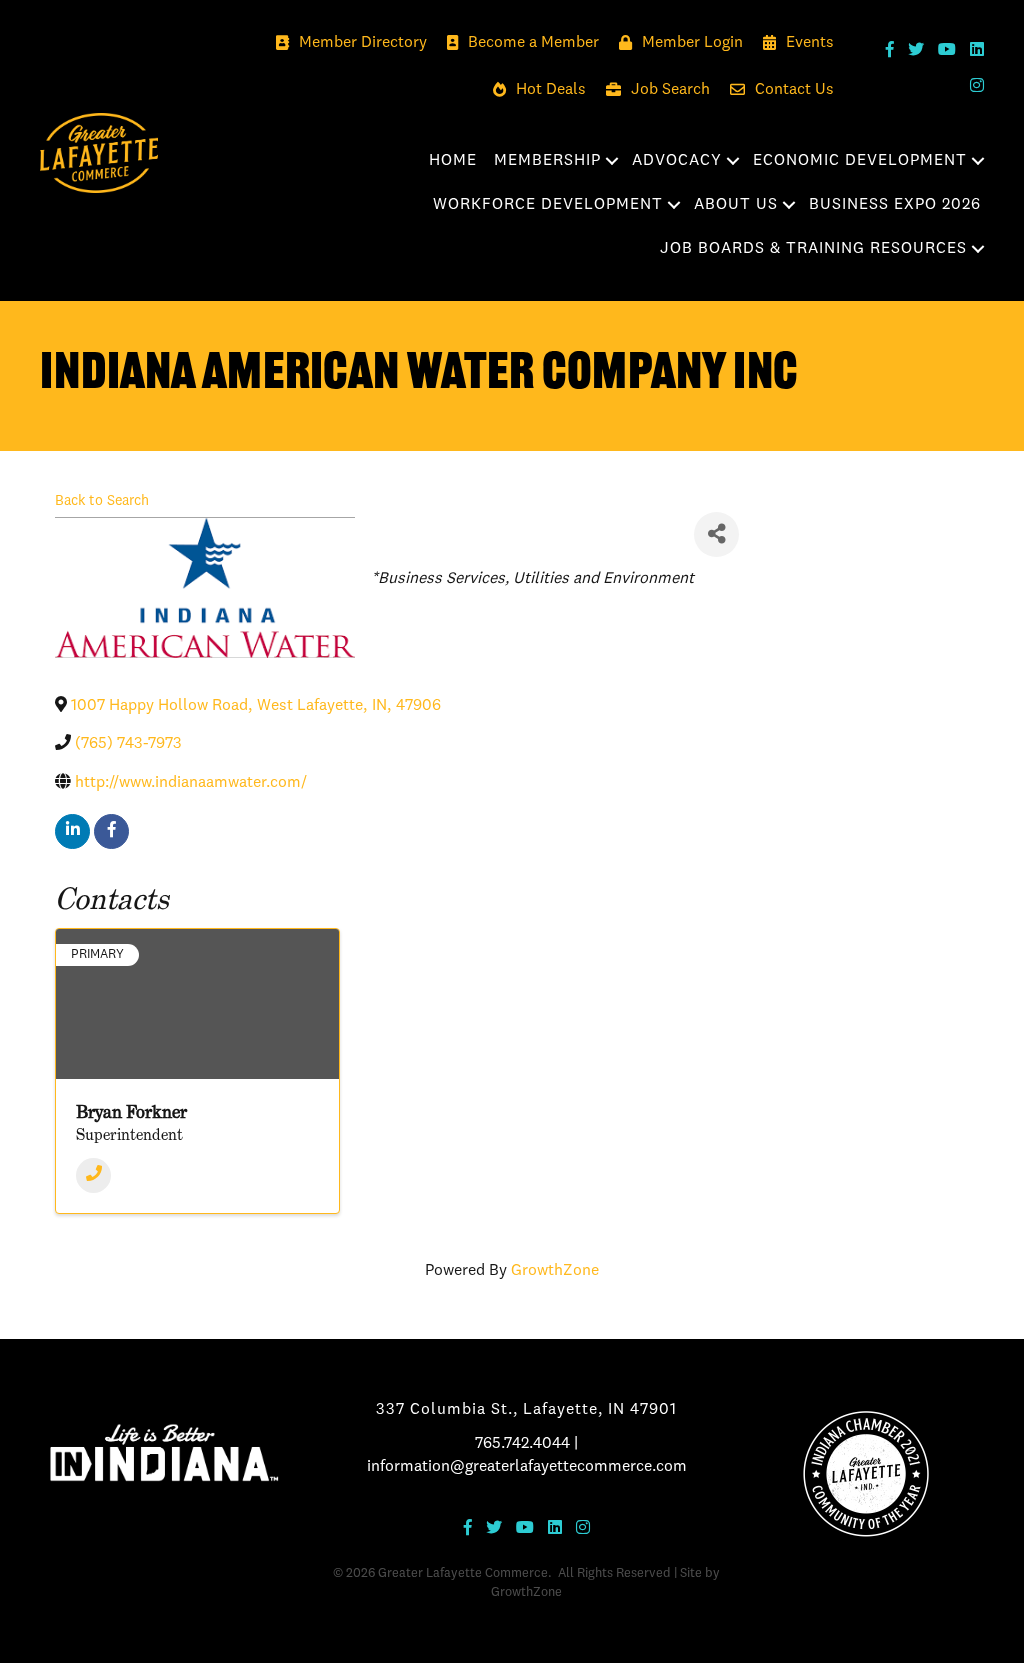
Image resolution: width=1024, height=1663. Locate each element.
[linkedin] (72, 831)
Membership (547, 161)
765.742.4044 (522, 1444)
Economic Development (860, 161)
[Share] (716, 534)
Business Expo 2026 (895, 205)
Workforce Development (548, 205)
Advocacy (677, 161)
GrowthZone (555, 1271)
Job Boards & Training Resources (813, 249)
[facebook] (111, 831)
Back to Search (102, 501)
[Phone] (93, 1175)
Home (453, 161)
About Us (736, 205)
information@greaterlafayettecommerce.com (527, 1467)
